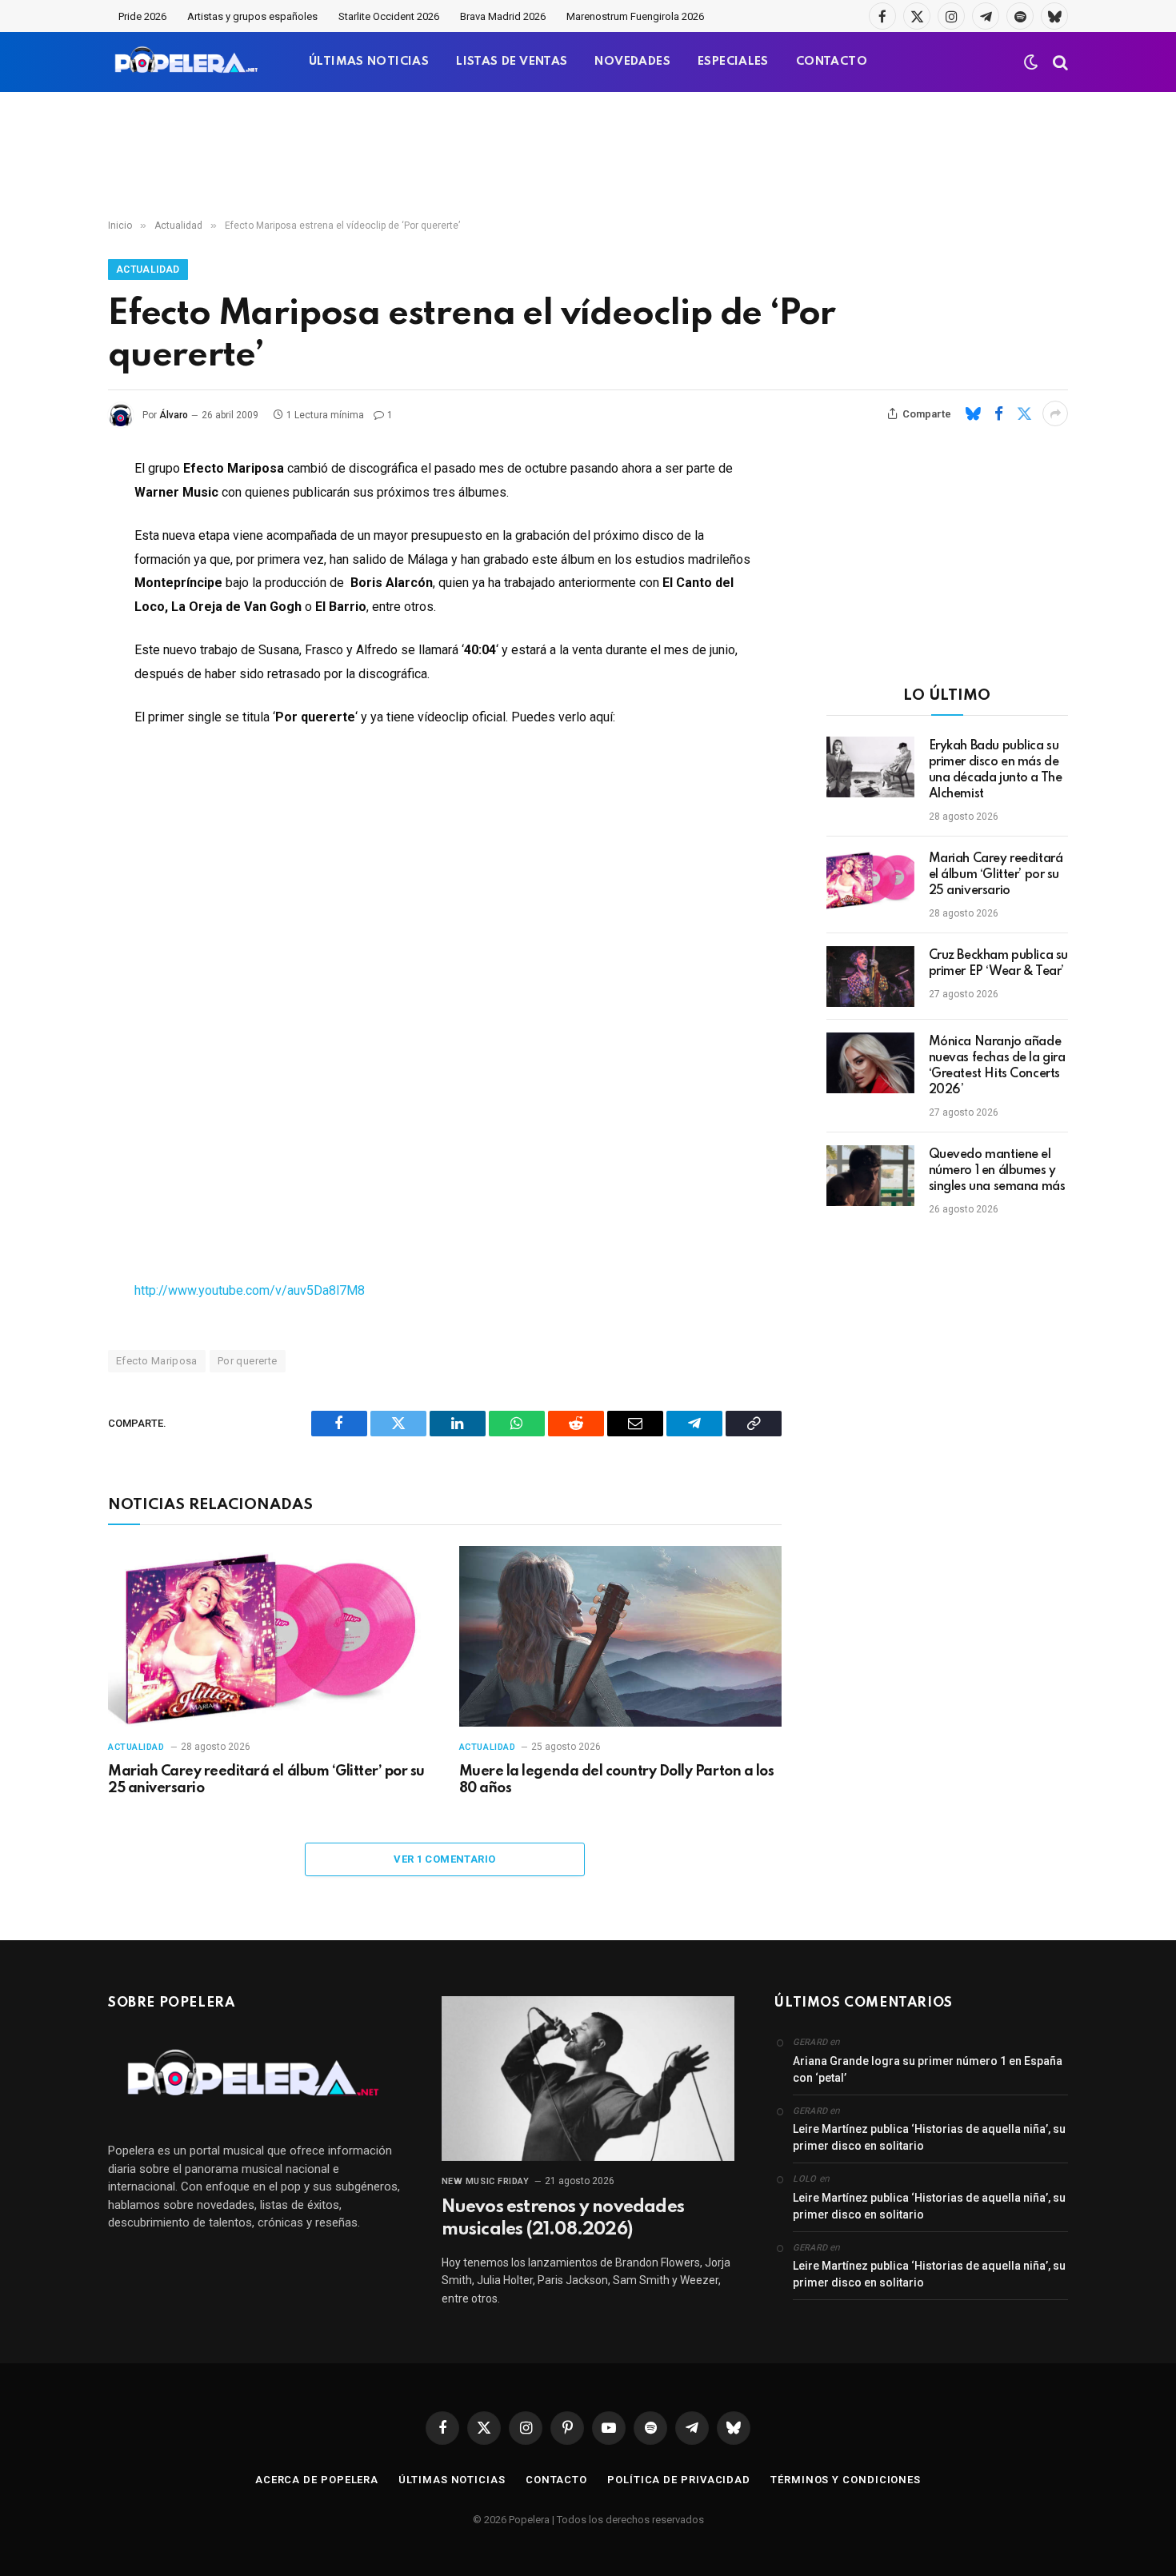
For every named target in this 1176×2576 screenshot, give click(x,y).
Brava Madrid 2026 (503, 16)
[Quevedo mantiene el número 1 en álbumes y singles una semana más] (870, 1176)
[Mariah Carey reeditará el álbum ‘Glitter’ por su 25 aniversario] (269, 1637)
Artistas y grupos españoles (252, 16)
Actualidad (148, 270)
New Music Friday (486, 2181)
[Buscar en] (1059, 62)
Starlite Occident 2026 (389, 16)
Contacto (556, 2480)
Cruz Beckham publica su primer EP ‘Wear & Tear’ (998, 964)
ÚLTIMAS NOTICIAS (369, 62)
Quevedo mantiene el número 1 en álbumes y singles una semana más (997, 1171)
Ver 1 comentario (444, 1859)
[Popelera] (188, 62)
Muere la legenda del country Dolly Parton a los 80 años (616, 1780)
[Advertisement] (588, 156)
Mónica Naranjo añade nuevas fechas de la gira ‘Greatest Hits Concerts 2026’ (997, 1066)
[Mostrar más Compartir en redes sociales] (1055, 413)
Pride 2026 (142, 16)
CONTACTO (832, 62)
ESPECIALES (733, 62)
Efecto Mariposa (157, 1361)
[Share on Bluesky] (973, 413)
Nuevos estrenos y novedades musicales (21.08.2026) (563, 2219)
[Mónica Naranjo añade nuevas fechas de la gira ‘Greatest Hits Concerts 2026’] (870, 1063)
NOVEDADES (632, 62)
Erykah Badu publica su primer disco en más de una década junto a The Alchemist (996, 770)
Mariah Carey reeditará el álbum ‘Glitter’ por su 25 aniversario (266, 1780)
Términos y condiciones (846, 2480)
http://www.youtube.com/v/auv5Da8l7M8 (250, 1290)
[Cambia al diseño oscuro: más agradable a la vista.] (1031, 62)
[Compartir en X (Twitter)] (1024, 413)
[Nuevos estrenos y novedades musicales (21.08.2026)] (588, 2079)
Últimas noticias (452, 2480)
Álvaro (174, 415)
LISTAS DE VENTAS (512, 62)
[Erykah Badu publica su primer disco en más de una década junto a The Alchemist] (870, 767)
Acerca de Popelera (317, 2480)
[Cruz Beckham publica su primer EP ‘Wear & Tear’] (870, 976)
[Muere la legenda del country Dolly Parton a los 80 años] (620, 1637)
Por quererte (248, 1361)
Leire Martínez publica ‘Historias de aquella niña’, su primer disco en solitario (929, 2137)
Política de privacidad (679, 2480)
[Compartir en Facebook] (998, 413)
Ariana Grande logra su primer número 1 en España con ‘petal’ (928, 2069)
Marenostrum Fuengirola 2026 (635, 16)
